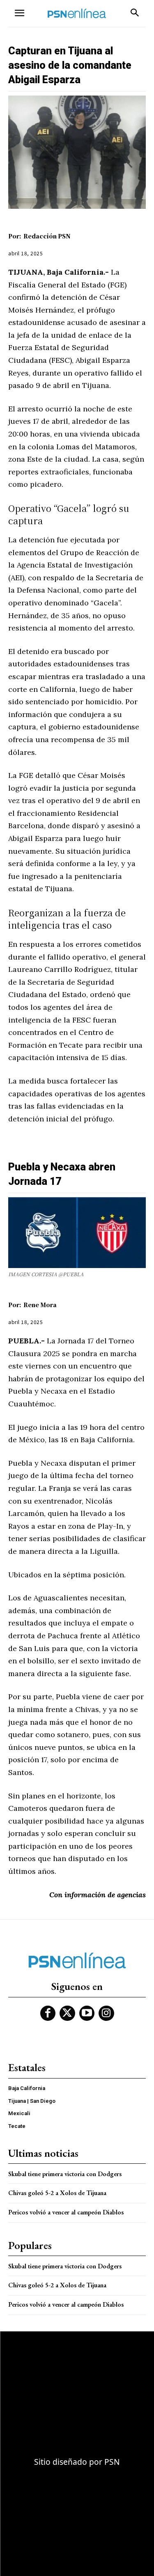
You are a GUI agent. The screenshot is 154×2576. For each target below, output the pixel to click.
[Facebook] (48, 2013)
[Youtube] (87, 2013)
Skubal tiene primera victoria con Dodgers (65, 2174)
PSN (112, 2462)
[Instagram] (106, 2013)
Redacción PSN (47, 236)
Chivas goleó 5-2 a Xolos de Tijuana (57, 2193)
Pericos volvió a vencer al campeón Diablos (66, 2212)
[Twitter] (67, 2013)
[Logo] (77, 13)
